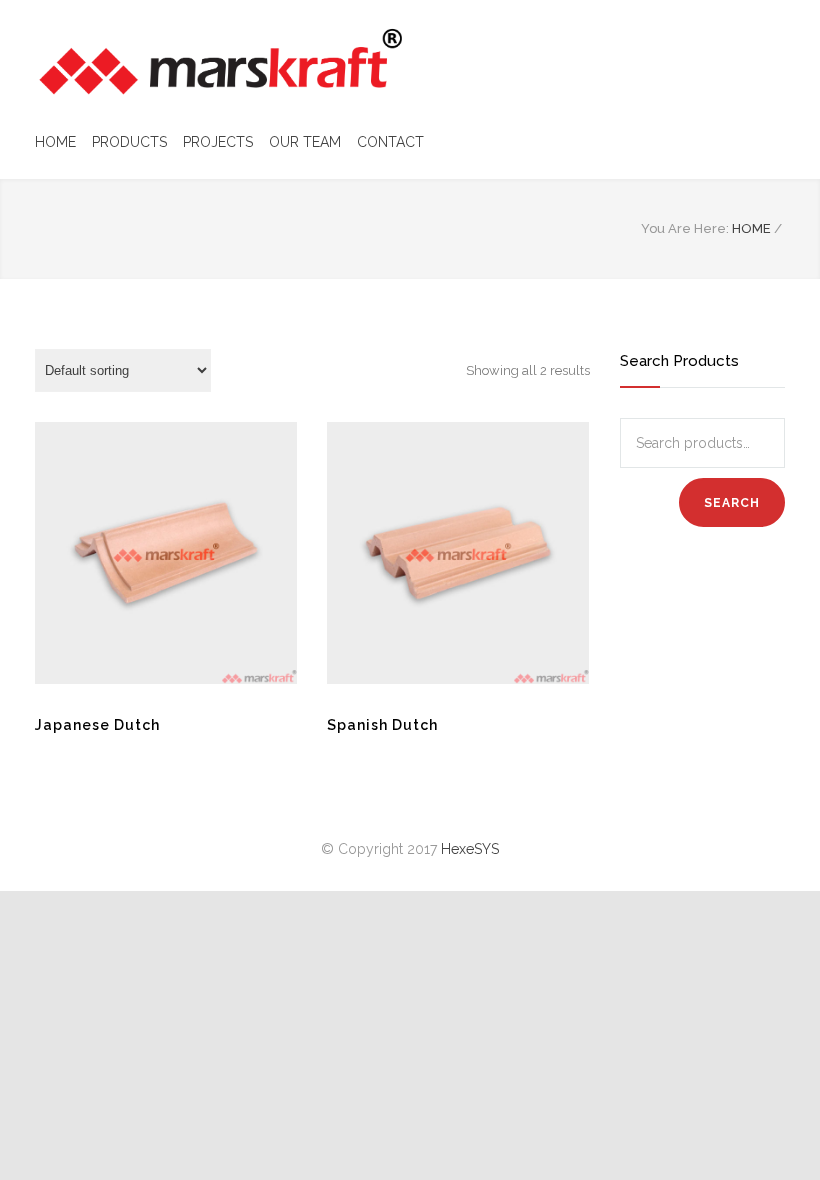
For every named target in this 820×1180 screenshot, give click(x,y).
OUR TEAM (305, 142)
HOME (55, 142)
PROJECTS (218, 142)
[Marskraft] (220, 62)
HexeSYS (470, 849)
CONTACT (390, 142)
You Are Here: (685, 228)
